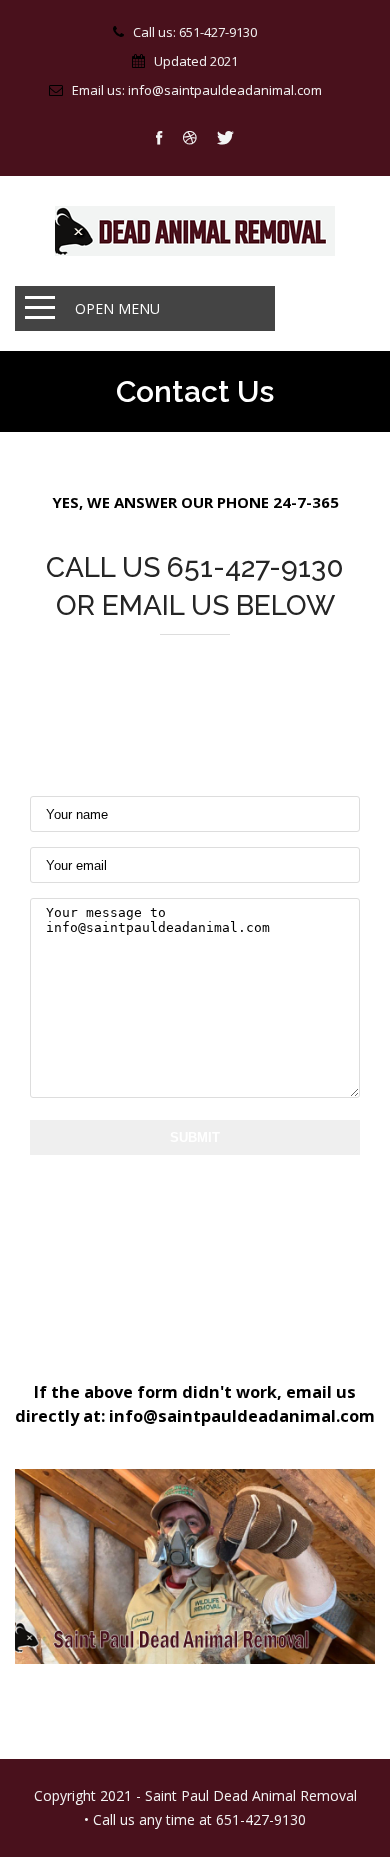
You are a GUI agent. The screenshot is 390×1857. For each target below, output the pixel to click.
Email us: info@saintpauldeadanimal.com (197, 90)
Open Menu (117, 308)
